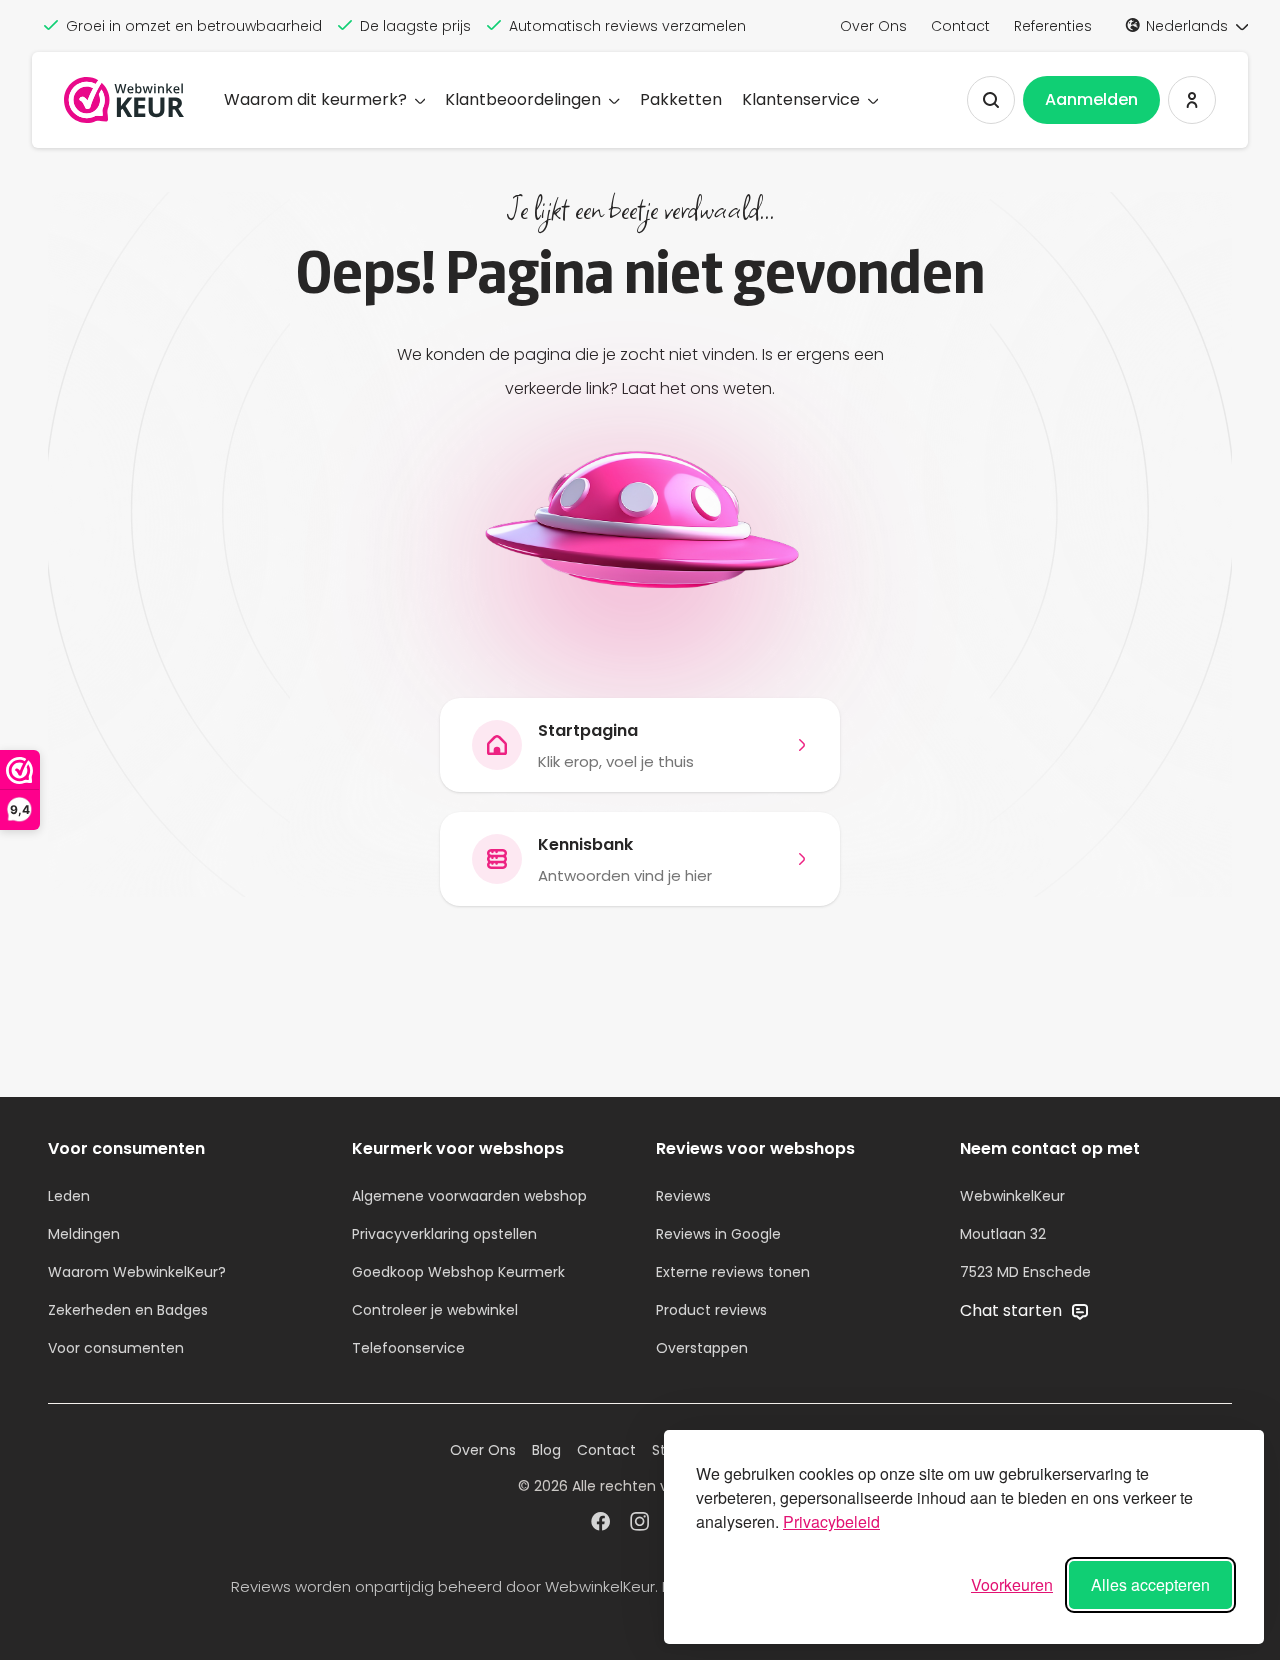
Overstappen (702, 1348)
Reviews (683, 1196)
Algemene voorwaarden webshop (469, 1196)
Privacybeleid (831, 1521)
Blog (546, 1450)
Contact (960, 26)
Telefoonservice (408, 1348)
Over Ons (873, 26)
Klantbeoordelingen (523, 99)
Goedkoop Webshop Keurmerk (458, 1272)
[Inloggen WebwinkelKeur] (1192, 100)
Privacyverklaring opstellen (444, 1234)
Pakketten (681, 99)
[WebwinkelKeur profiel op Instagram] (639, 1524)
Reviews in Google (718, 1234)
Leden (69, 1196)
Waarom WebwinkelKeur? (137, 1272)
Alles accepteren (1150, 1584)
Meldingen (84, 1234)
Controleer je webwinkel (435, 1310)
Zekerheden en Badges (128, 1310)
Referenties (1053, 26)
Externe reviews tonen (733, 1272)
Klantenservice (801, 99)
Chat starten (1013, 1310)
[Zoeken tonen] (991, 100)
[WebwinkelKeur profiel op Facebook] (600, 1524)
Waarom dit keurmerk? (315, 99)
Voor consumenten (116, 1348)
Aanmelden (1091, 99)
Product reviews (711, 1310)
